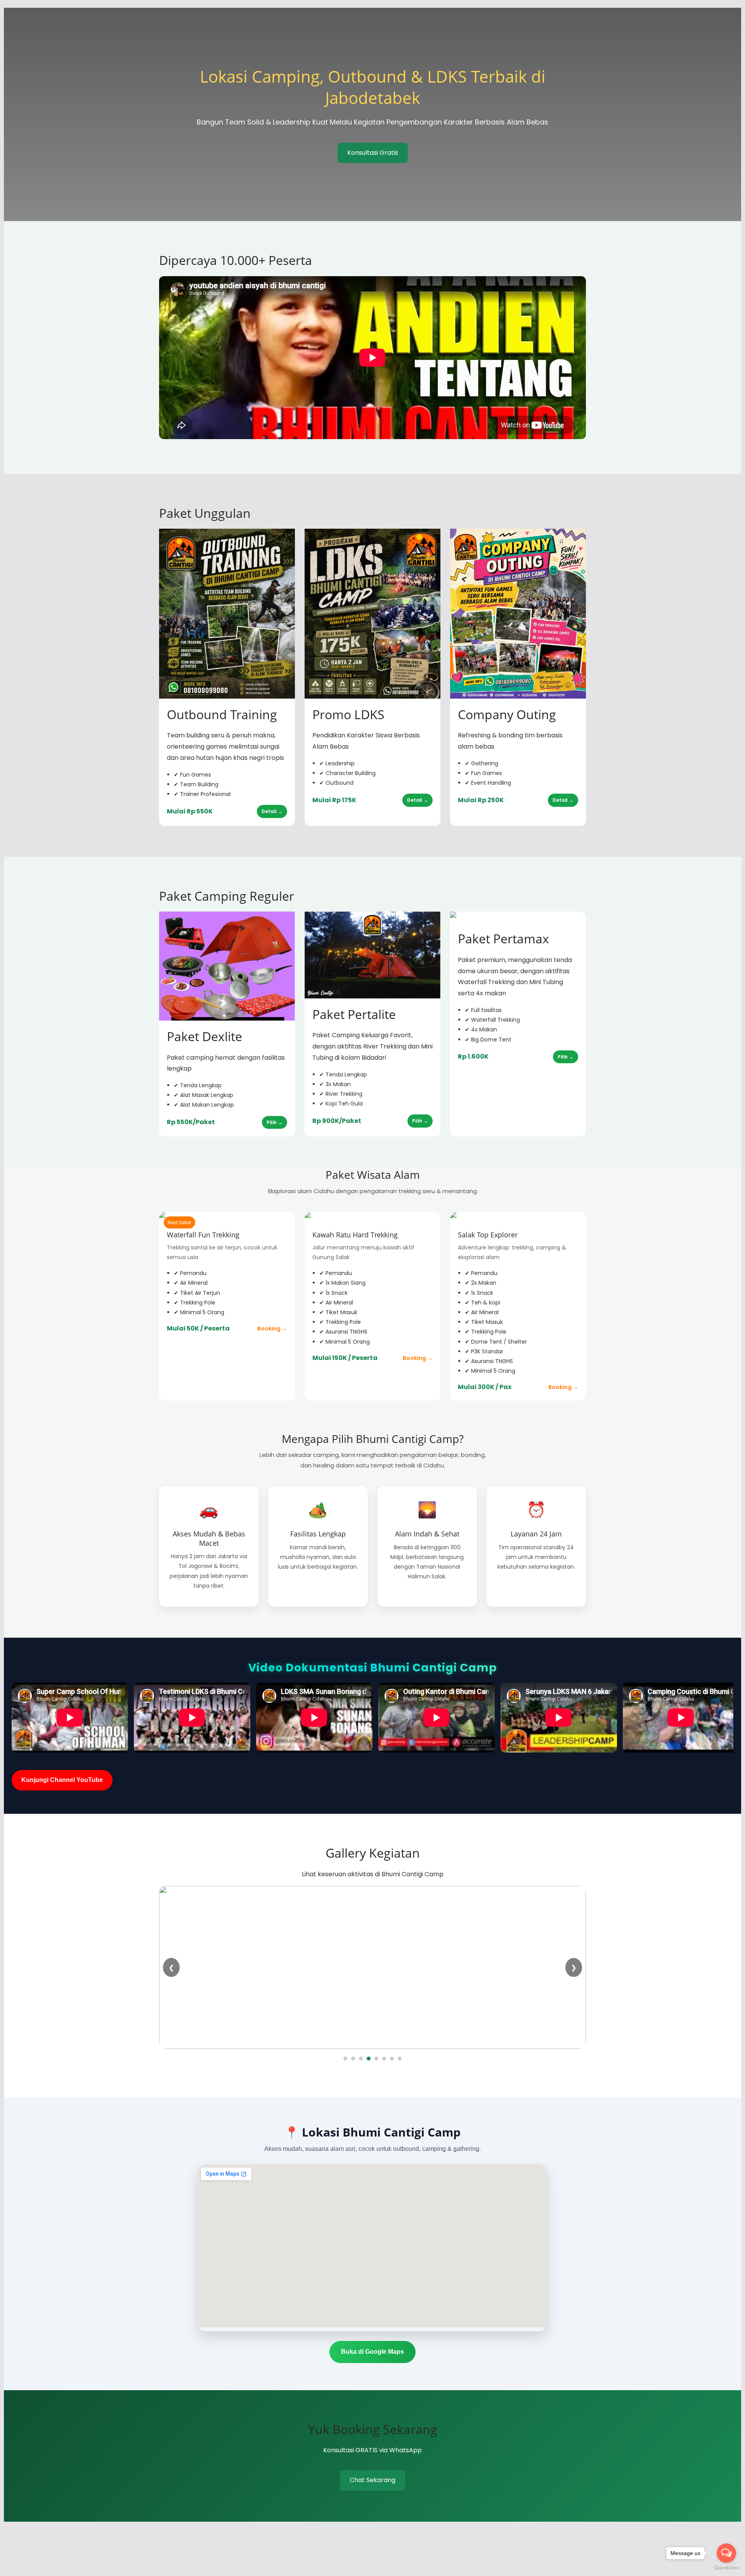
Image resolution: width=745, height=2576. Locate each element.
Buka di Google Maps (372, 2352)
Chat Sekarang (372, 2480)
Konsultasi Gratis (373, 153)
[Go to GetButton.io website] (726, 2568)
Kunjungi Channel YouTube (62, 1780)
